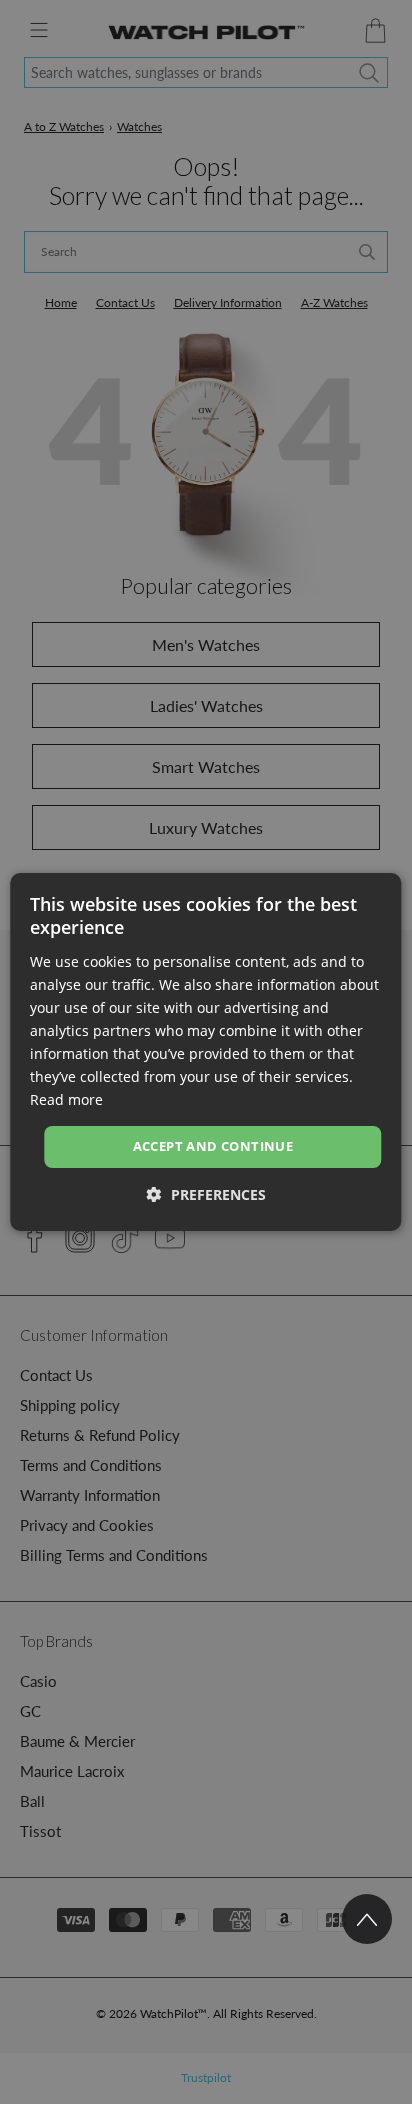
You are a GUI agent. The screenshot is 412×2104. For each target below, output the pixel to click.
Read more (66, 1099)
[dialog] (205, 1052)
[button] (206, 1194)
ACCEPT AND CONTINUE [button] (213, 1146)
